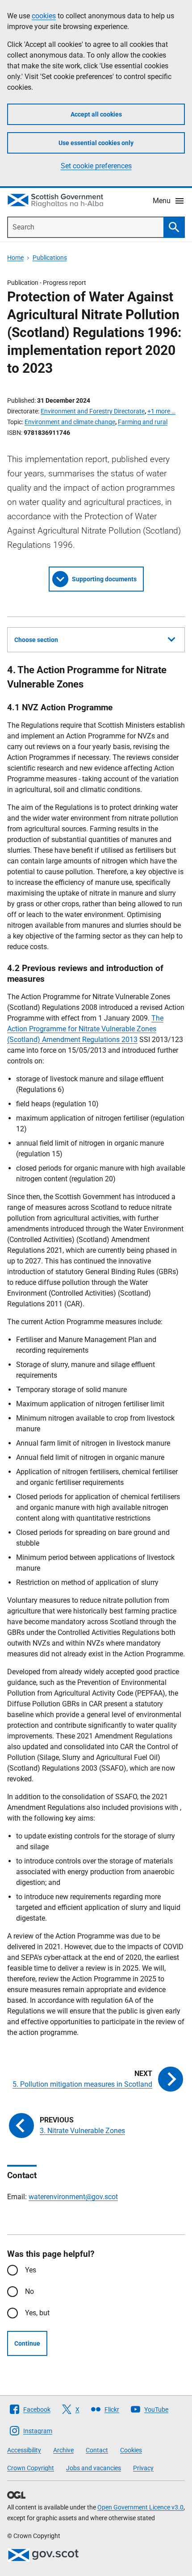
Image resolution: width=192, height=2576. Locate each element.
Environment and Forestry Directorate (93, 411)
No (29, 2291)
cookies (44, 16)
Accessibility (24, 2450)
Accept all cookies (96, 114)
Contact (97, 2450)
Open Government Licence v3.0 (140, 2507)
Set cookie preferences (96, 166)
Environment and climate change (70, 422)
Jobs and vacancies (94, 2468)
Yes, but (37, 2313)
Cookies (131, 2450)
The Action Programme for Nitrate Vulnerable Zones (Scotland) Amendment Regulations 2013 (85, 1029)
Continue (27, 2343)
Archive (63, 2450)
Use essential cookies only (96, 143)
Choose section (36, 640)
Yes (31, 2270)
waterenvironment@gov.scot (73, 2197)
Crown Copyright (31, 2468)
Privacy (143, 2468)
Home (15, 258)
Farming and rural (143, 422)
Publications (50, 258)
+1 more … (161, 411)
